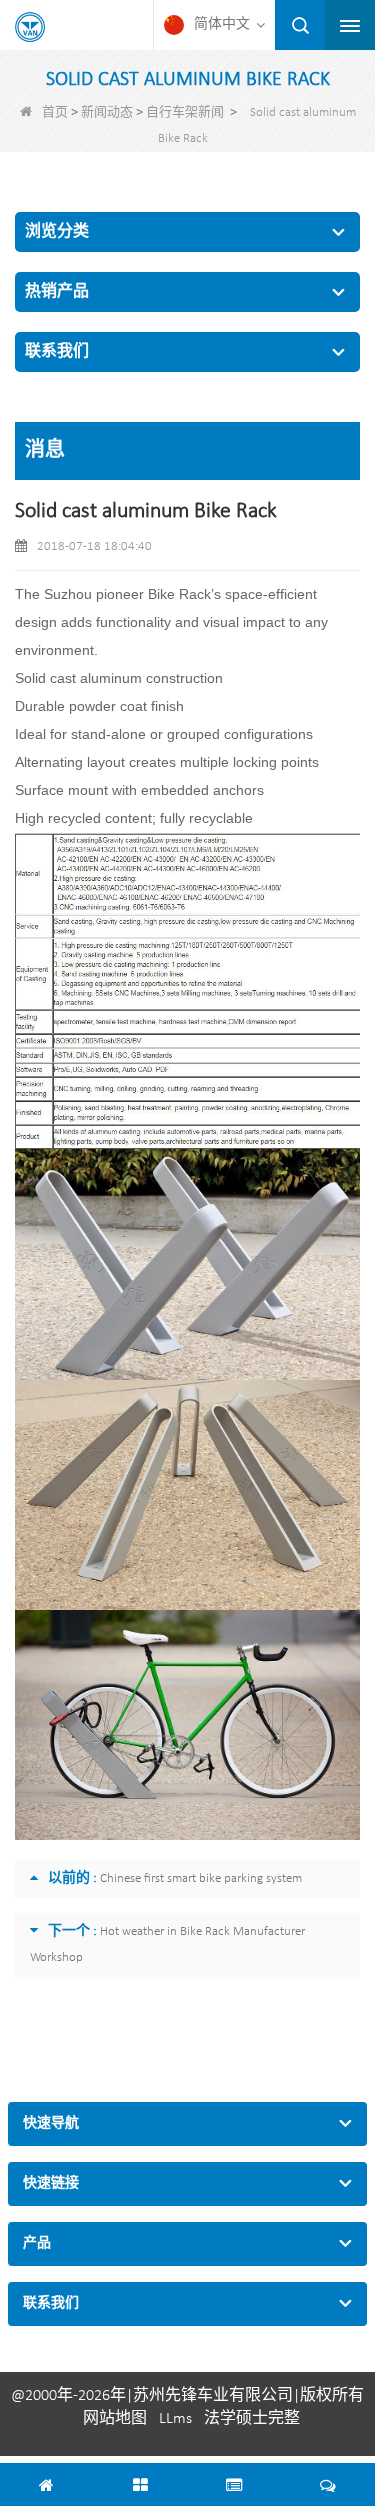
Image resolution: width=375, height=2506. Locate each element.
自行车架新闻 (185, 112)
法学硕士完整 (252, 2419)
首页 (55, 112)
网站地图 (115, 2419)
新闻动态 (107, 112)
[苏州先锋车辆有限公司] (30, 27)
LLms (175, 2419)
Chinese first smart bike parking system (201, 1878)
